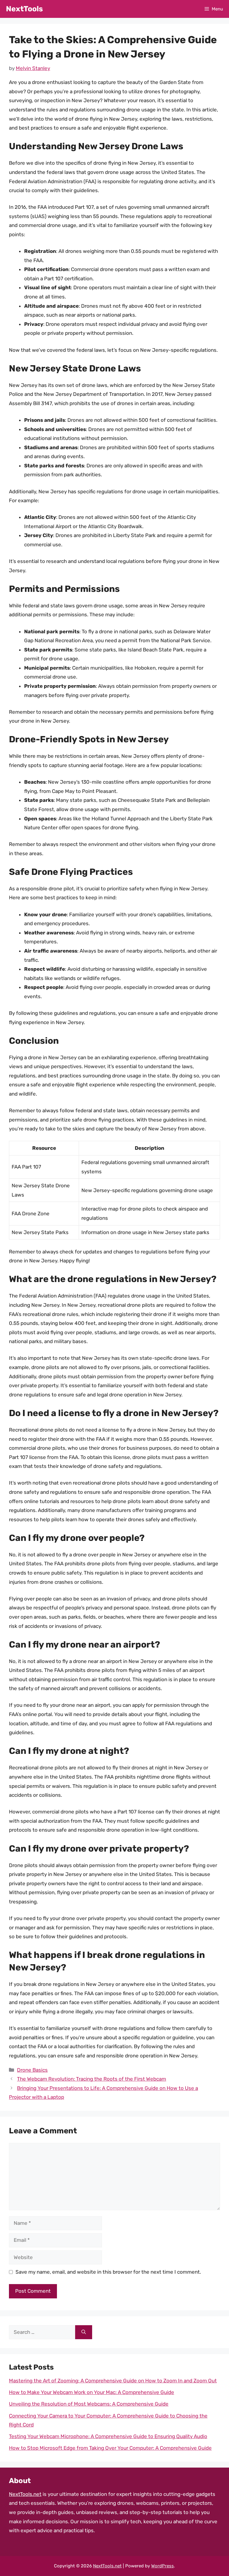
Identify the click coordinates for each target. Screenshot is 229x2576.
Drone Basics (32, 2070)
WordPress (163, 2566)
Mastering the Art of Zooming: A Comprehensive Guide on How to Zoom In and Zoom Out (113, 2381)
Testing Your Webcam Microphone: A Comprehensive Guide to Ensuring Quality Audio (108, 2436)
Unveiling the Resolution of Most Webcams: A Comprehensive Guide (89, 2404)
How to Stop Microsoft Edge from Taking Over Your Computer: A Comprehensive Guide (110, 2448)
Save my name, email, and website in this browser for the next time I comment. (108, 2272)
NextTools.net (25, 2494)
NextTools (24, 9)
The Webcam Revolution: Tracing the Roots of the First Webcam (92, 2079)
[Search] (84, 2332)
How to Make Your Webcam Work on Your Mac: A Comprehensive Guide (92, 2392)
